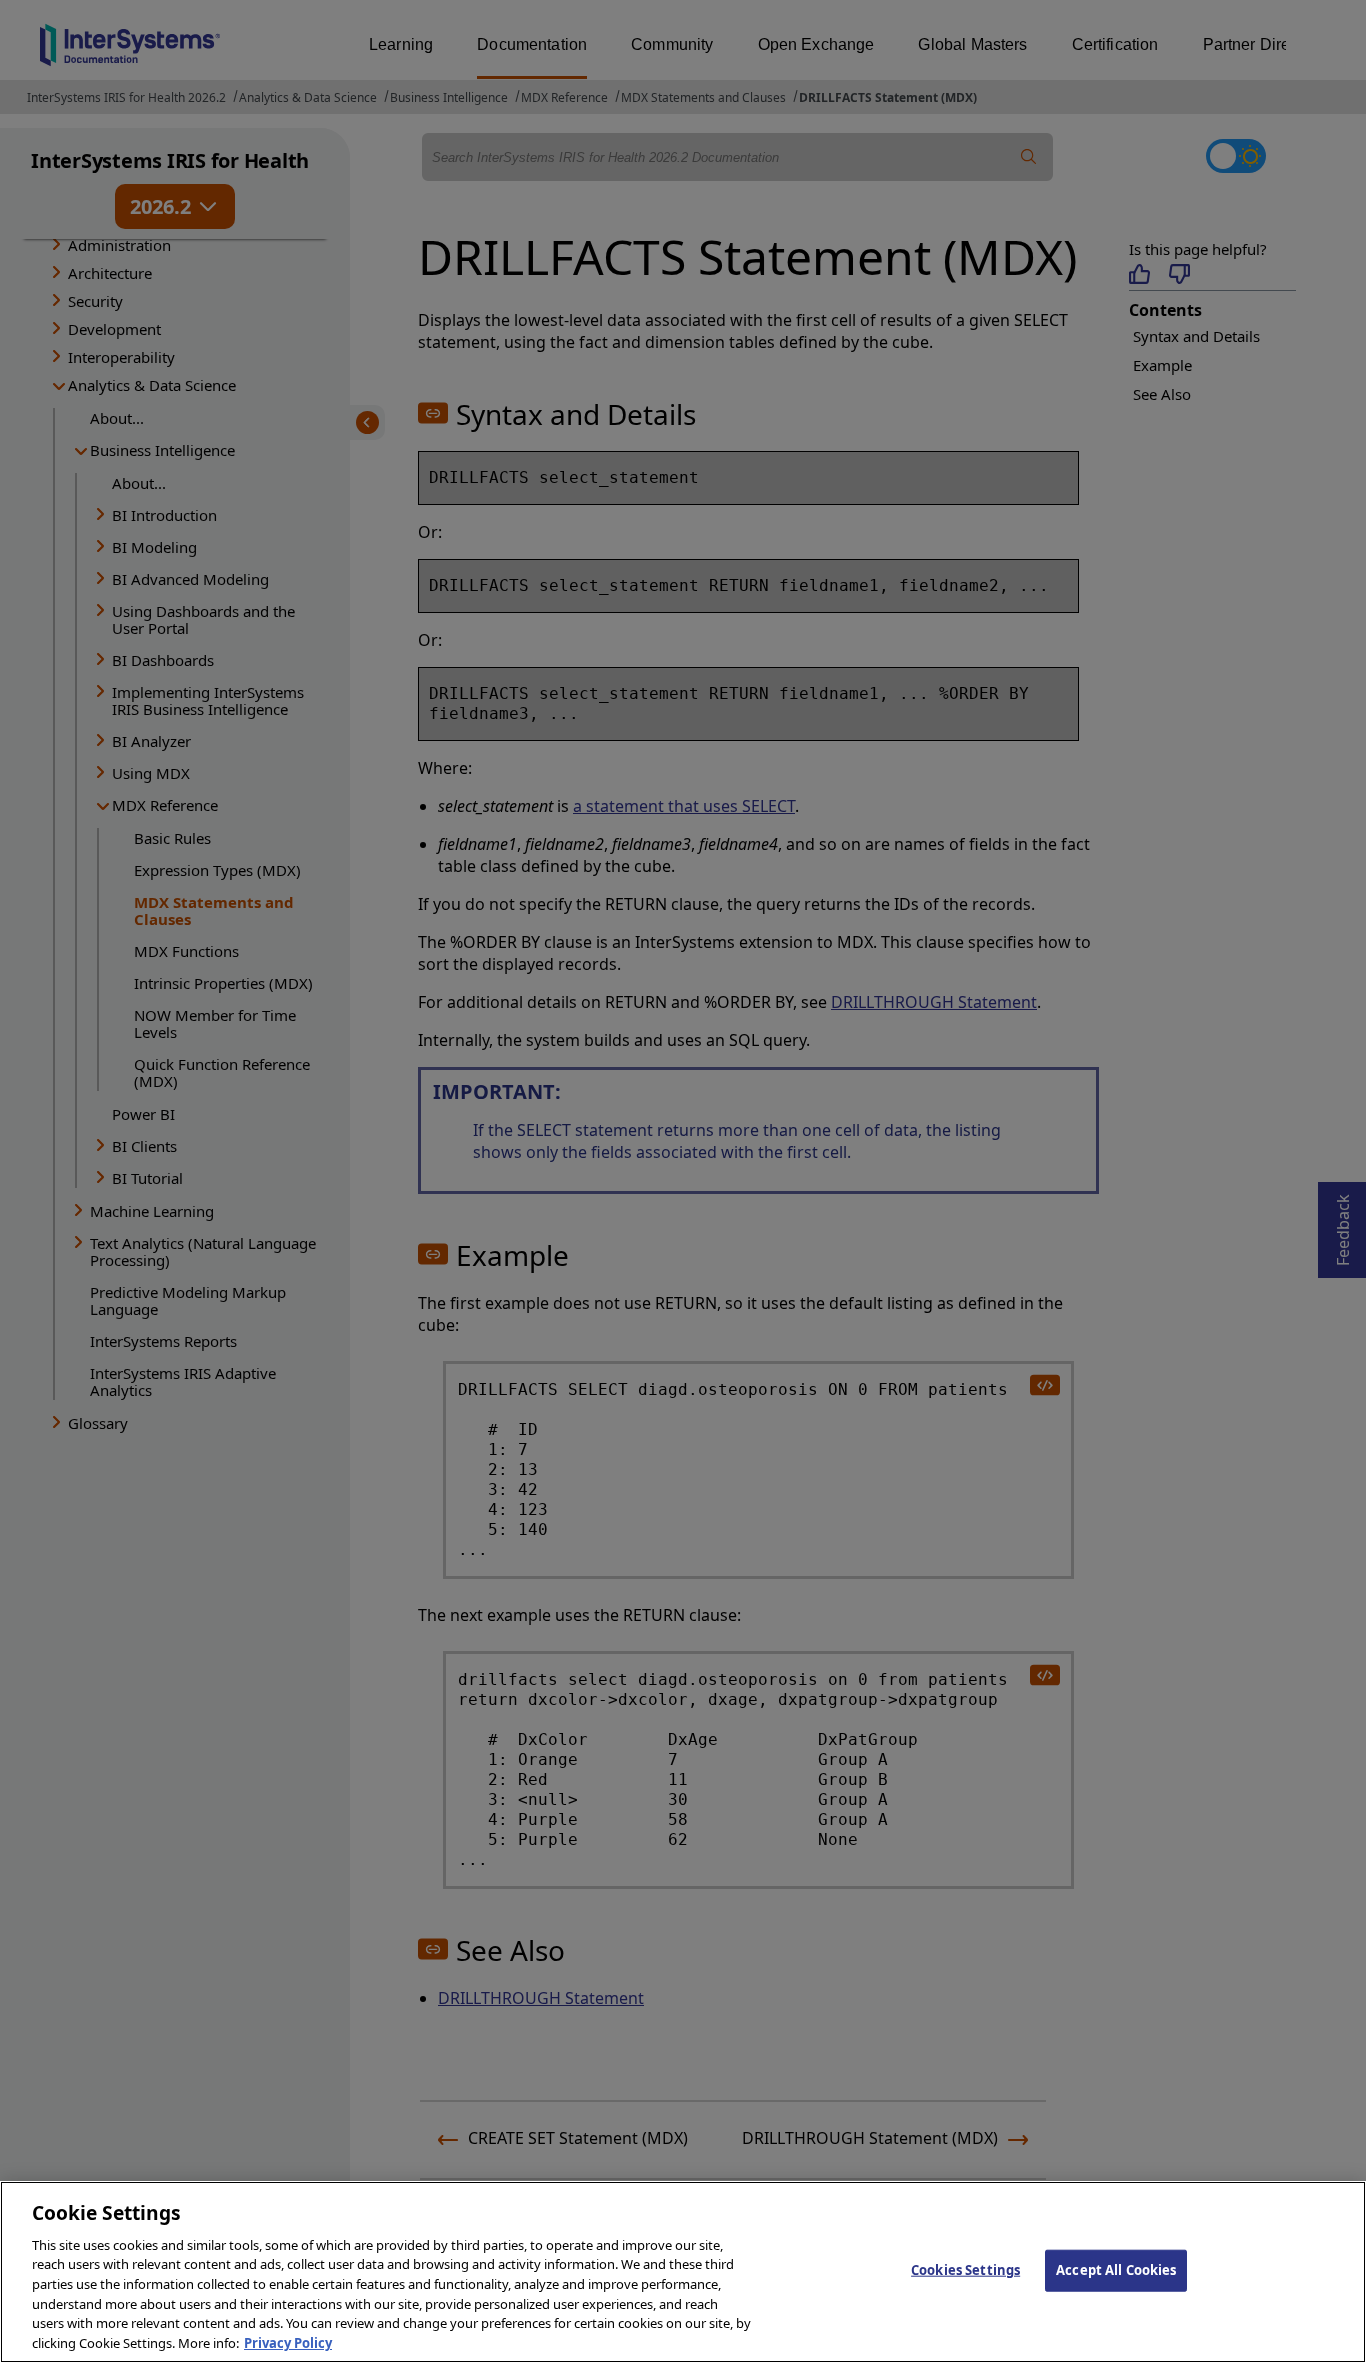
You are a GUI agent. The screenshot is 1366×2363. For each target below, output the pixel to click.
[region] (683, 2272)
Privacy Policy (288, 2342)
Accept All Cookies (1116, 2270)
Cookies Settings (965, 2270)
